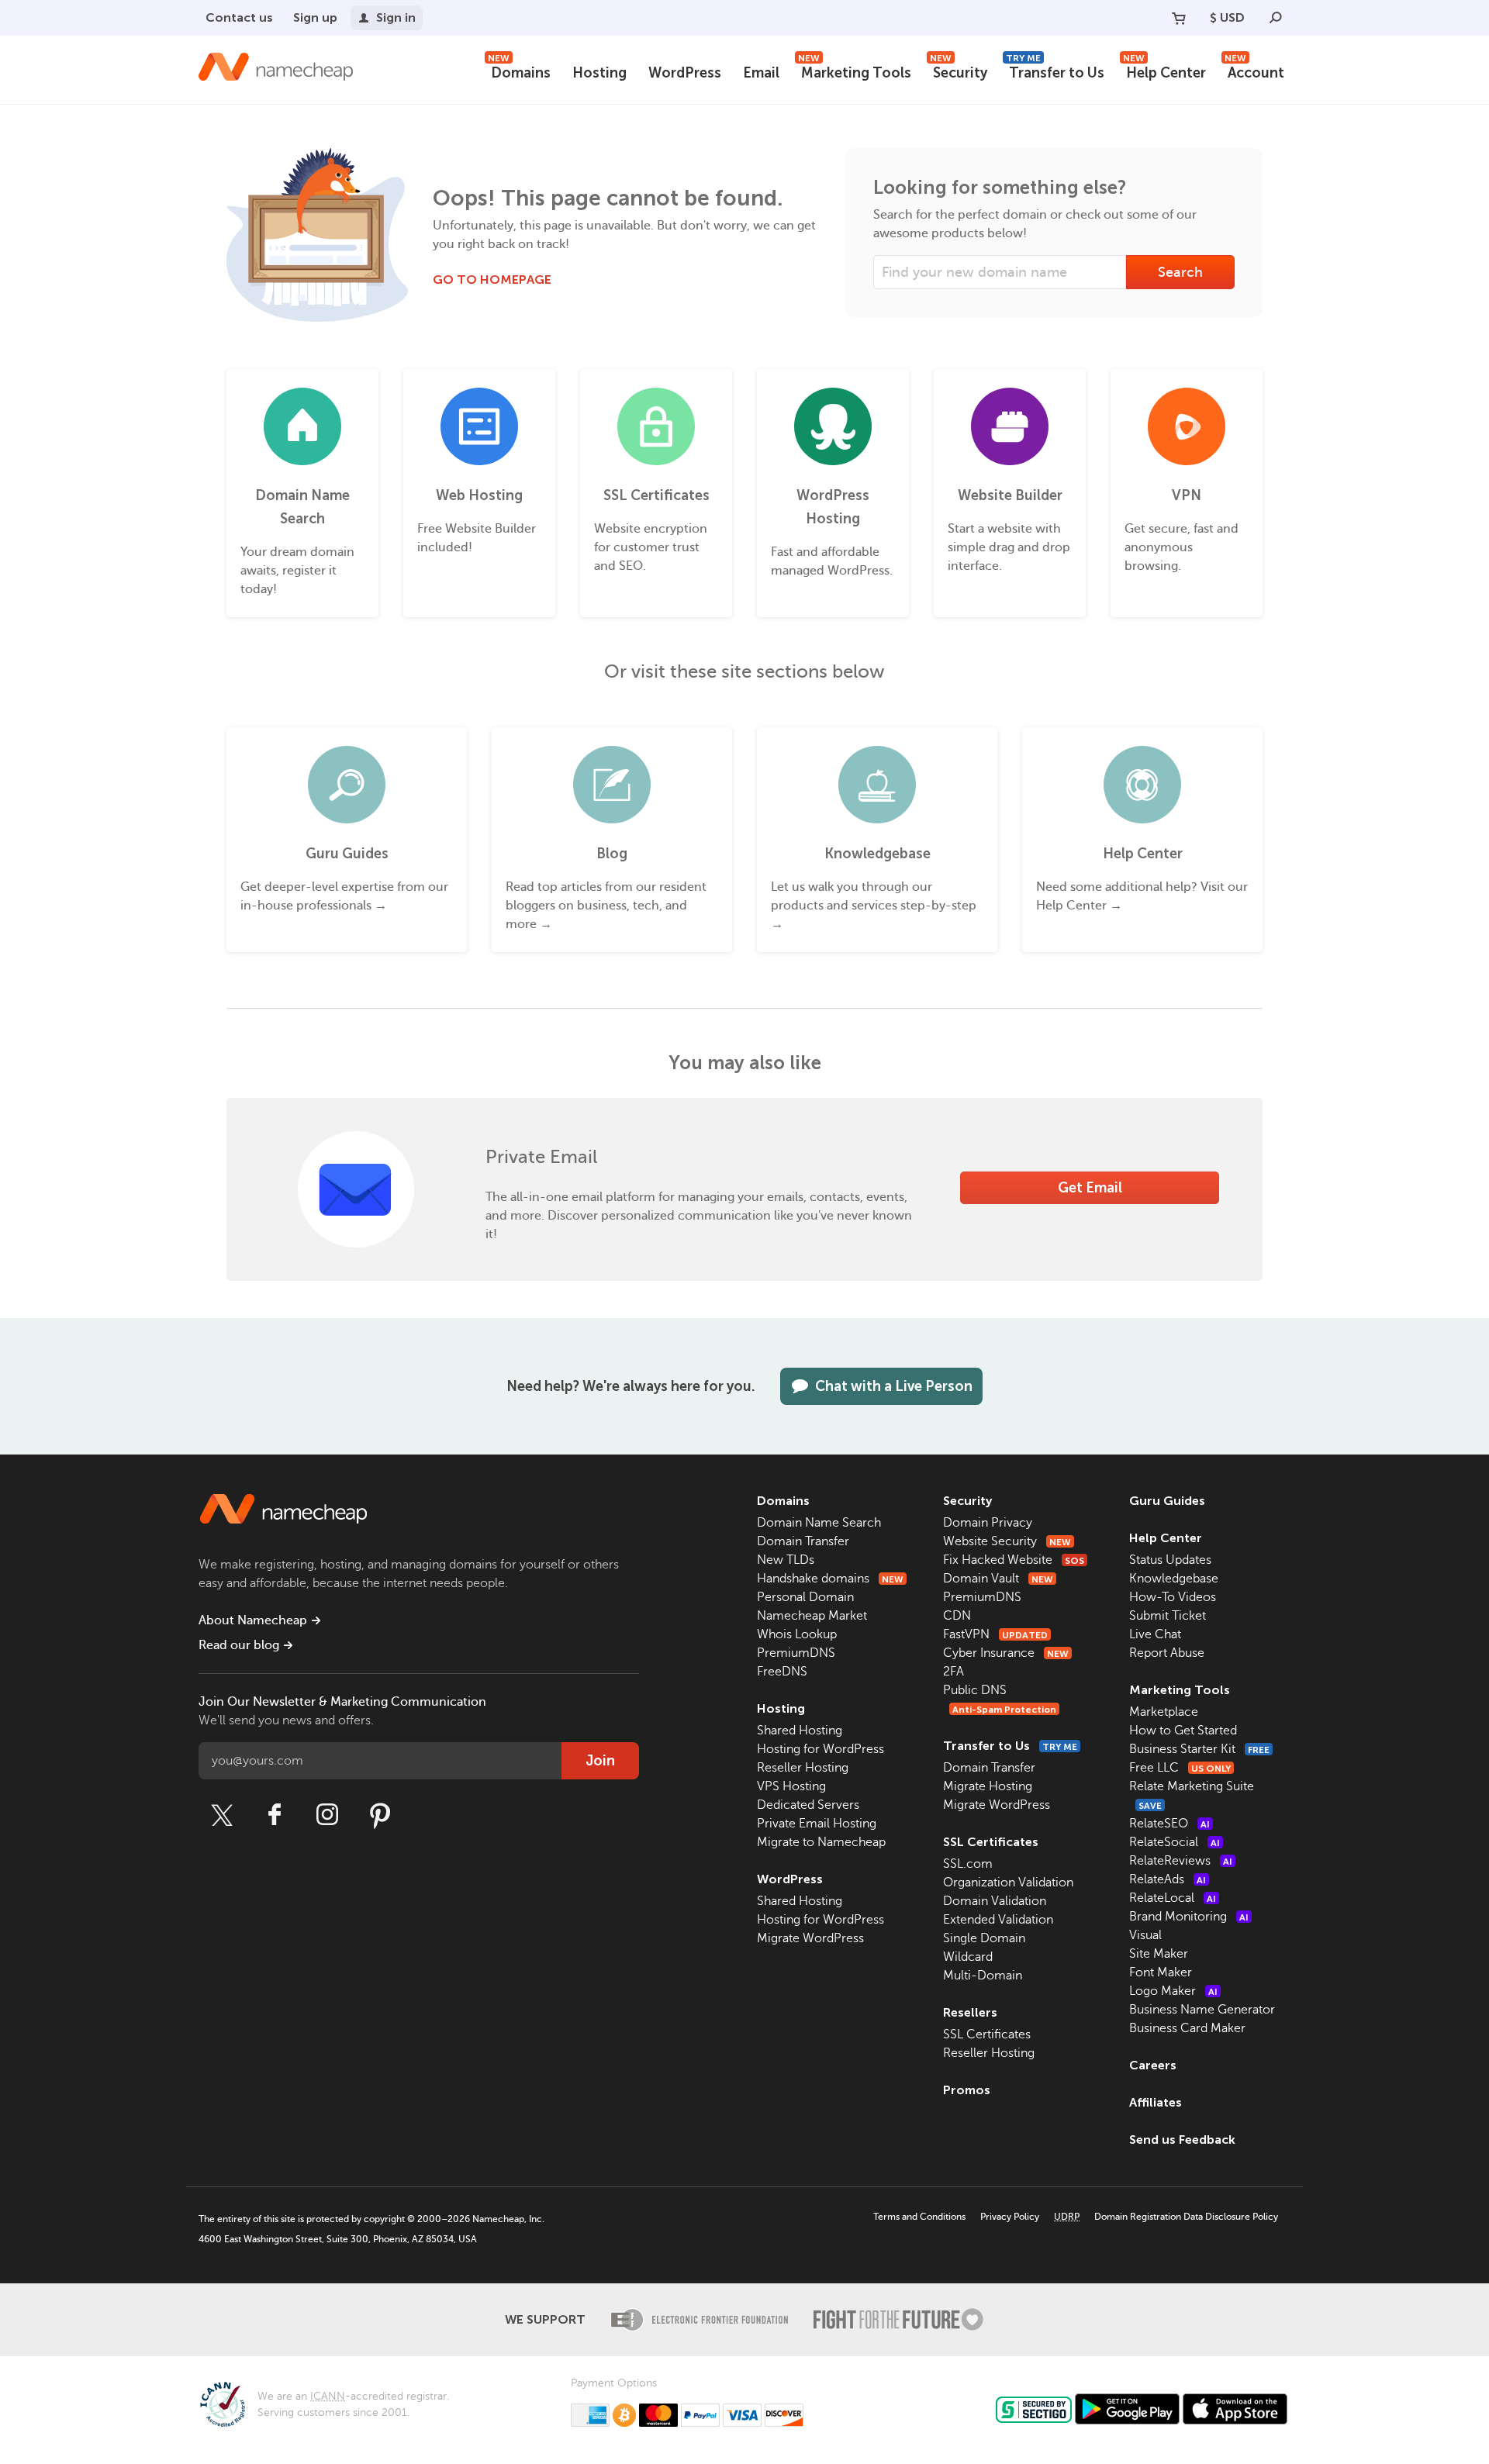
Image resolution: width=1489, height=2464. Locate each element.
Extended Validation (998, 1920)
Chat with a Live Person (894, 1386)
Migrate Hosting (988, 1786)
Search (1180, 272)
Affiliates (1156, 2102)
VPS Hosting (791, 1786)
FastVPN (995, 1634)
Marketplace (1164, 1712)
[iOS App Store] (1235, 2409)
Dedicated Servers (808, 1805)
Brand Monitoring (1189, 1917)
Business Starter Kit (1199, 1749)
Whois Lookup (797, 1634)
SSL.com (968, 1864)
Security (959, 71)
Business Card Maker (1187, 2028)
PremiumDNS (796, 1653)
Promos (967, 2090)
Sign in (396, 17)
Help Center (1164, 71)
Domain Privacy (988, 1523)
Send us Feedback (1182, 2140)
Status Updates (1170, 1560)
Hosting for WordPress (821, 1749)
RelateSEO (1169, 1824)
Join (600, 1761)
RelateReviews (1181, 1861)
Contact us (239, 17)
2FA (954, 1672)
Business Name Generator (1202, 2010)
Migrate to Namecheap (821, 1842)
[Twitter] (222, 1815)
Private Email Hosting (817, 1824)
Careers (1153, 2065)
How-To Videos (1173, 1597)
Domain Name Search (819, 1523)
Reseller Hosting (803, 1768)
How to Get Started (1183, 1731)
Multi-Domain (983, 1976)
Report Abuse (1167, 1653)
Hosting (599, 73)
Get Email (1090, 1188)
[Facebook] (275, 1815)
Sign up (315, 17)
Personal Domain (805, 1597)
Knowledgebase (1174, 1579)
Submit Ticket (1168, 1616)
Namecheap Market (812, 1616)
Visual (1145, 1935)
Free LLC (1180, 1768)
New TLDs (786, 1560)
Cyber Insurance (1006, 1653)
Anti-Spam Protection (1004, 1710)
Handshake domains (830, 1579)
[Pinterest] (380, 1815)
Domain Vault (998, 1579)
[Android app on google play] (1127, 2409)
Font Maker (1161, 1972)
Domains (519, 71)
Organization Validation (1008, 1883)
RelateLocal (1173, 1898)
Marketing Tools (855, 71)
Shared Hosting (800, 1731)
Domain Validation (995, 1901)
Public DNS (975, 1690)
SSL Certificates (991, 1842)
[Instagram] (327, 1815)
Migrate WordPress (810, 1938)
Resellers (970, 2012)
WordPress (685, 73)
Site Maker (1159, 1954)
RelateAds (1168, 1879)
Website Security (1007, 1541)
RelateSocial (1175, 1842)
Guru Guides (1167, 1501)
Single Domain (984, 1938)
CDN (957, 1616)
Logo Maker (1173, 1991)
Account (1254, 71)
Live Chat (1155, 1634)
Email (761, 73)
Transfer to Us (1055, 71)
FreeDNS (782, 1672)
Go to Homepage (492, 280)
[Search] (1276, 18)
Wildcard (968, 1957)
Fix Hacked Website (1014, 1560)
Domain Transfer (803, 1541)
